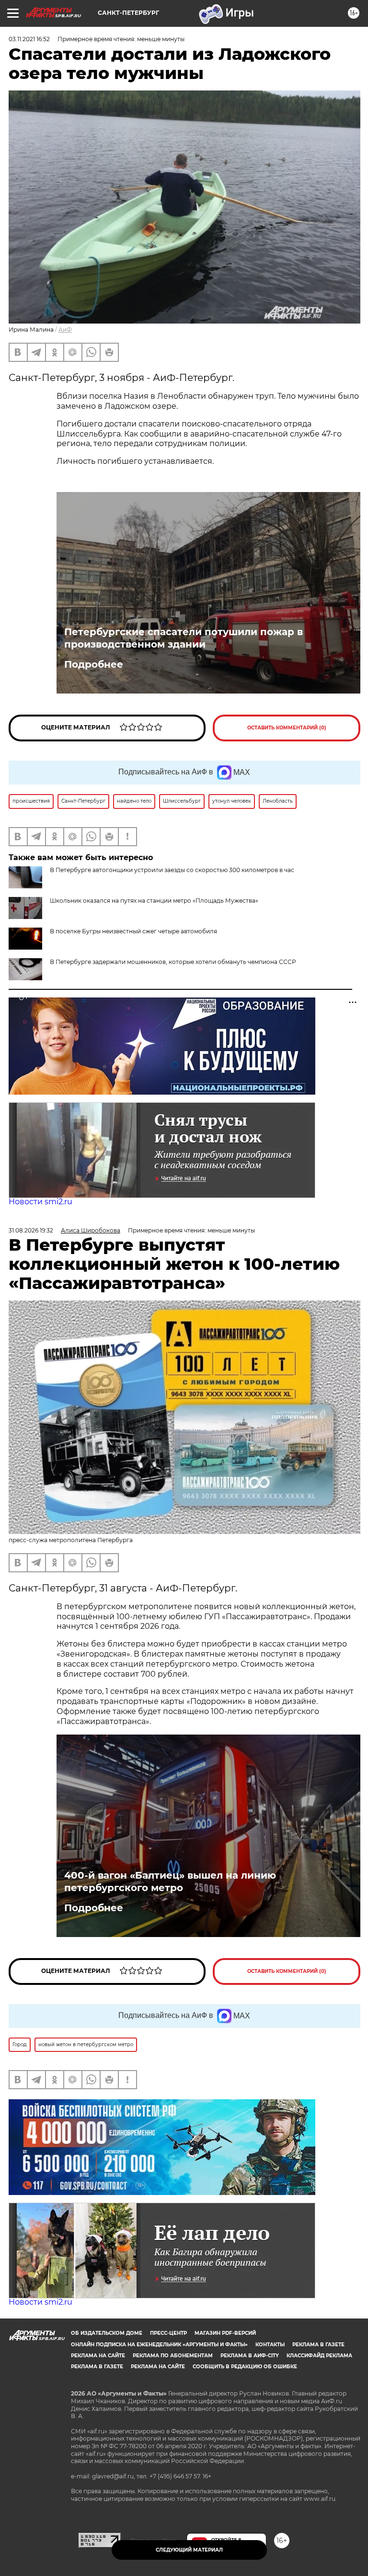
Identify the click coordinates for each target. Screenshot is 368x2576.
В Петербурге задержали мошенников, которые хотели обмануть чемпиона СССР (173, 962)
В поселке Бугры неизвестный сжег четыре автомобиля (133, 931)
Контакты (270, 2345)
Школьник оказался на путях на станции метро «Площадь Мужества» (154, 901)
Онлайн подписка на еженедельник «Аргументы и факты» (159, 2345)
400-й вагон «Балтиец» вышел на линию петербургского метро (170, 1882)
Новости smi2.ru (40, 1202)
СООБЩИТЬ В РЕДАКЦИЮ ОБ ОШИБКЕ (245, 2367)
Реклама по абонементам (173, 2356)
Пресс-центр (168, 2333)
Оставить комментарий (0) (287, 728)
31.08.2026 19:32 (31, 1230)
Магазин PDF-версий (225, 2333)
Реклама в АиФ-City (250, 2356)
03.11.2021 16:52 (29, 39)
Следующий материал (189, 2550)
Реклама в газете (318, 2345)
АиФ (65, 330)
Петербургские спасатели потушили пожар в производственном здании (184, 638)
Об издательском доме (107, 2333)
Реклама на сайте (98, 2356)
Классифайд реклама (319, 2356)
